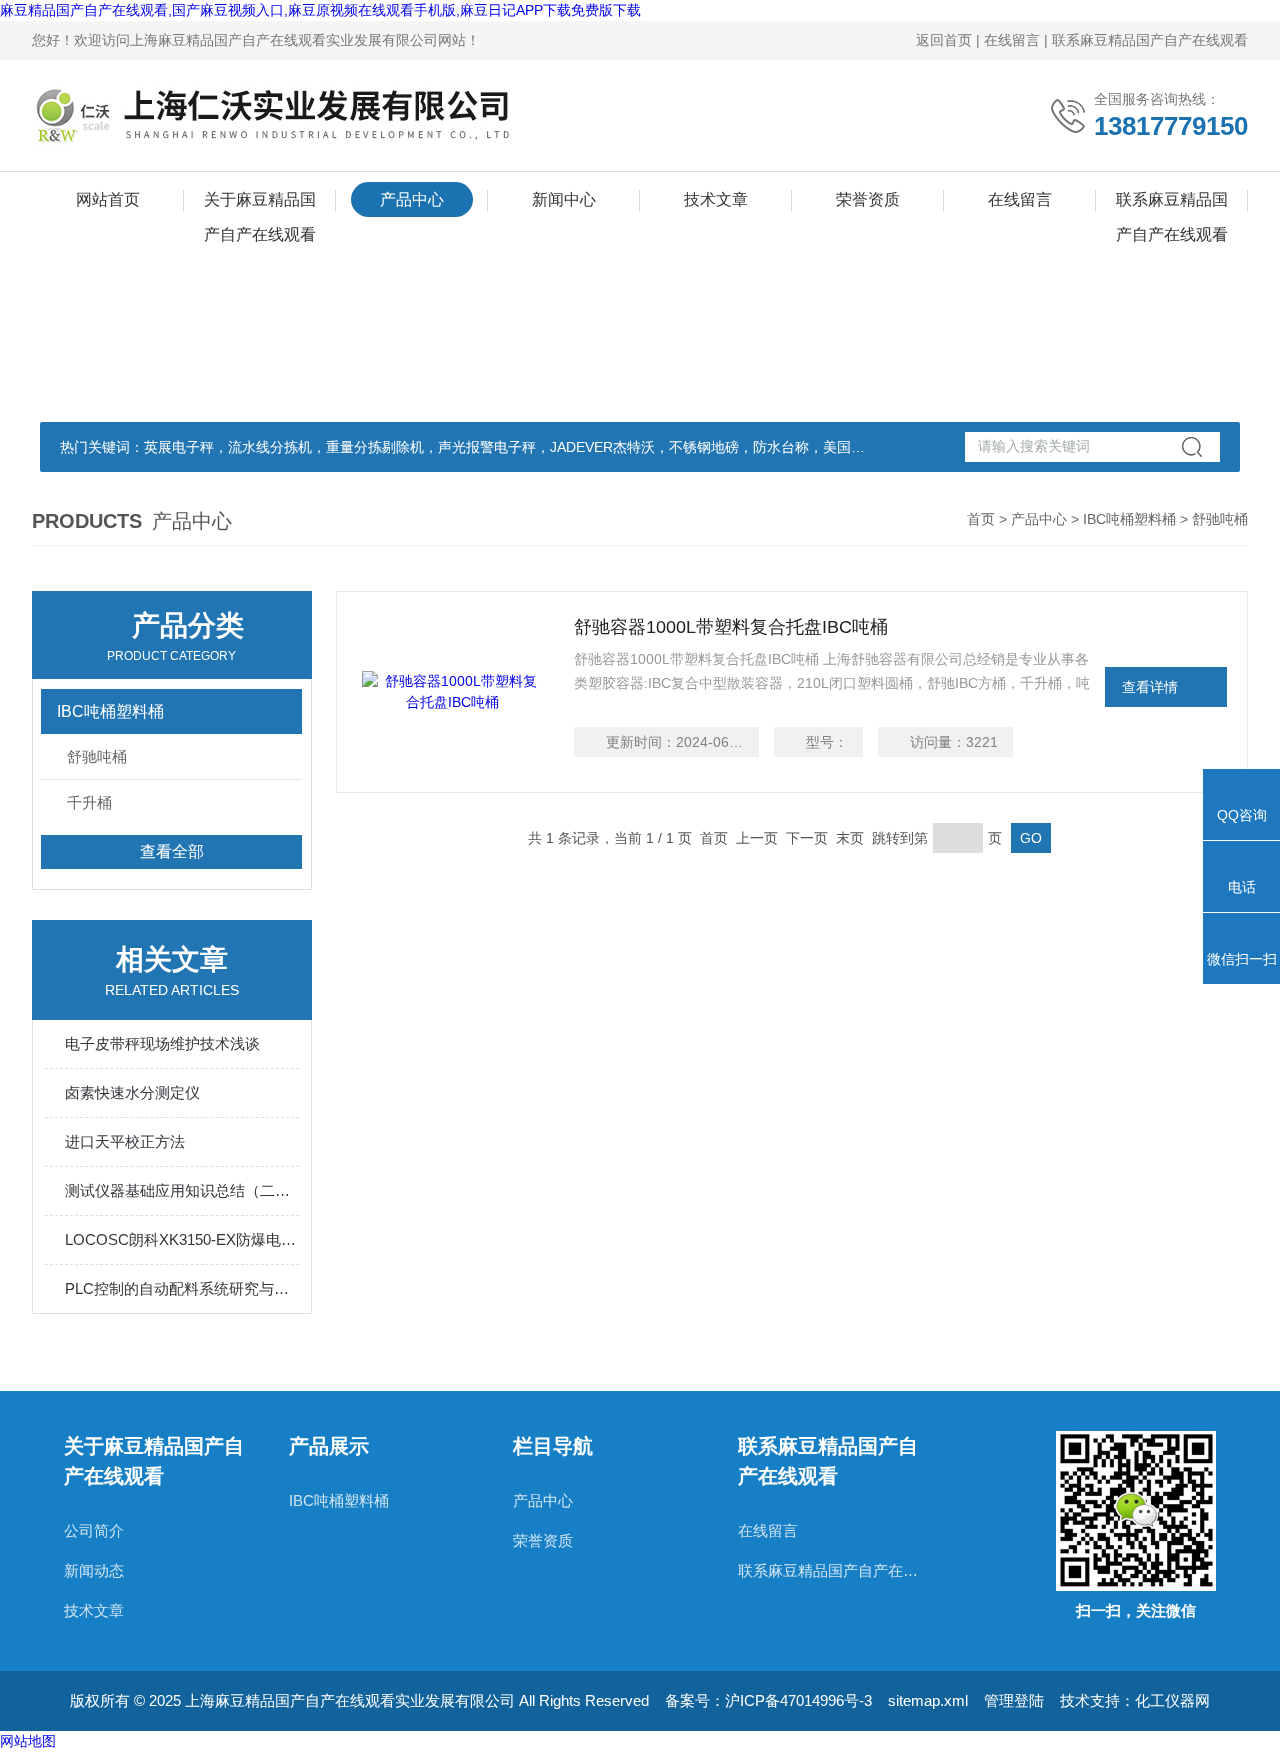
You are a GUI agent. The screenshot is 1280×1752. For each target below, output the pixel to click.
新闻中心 (564, 199)
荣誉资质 (868, 199)
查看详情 (1150, 687)
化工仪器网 (1172, 1700)
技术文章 (716, 199)
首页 (981, 519)
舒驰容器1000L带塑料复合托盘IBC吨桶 (731, 627)
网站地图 (28, 1741)
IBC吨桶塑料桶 (1129, 519)
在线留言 (1012, 40)
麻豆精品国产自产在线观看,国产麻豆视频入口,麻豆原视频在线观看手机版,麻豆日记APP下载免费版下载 (320, 10)
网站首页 (108, 199)
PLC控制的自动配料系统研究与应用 (182, 1288)
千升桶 (89, 802)
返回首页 (944, 40)
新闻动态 (94, 1570)
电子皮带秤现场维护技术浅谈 (162, 1043)
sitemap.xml (928, 1700)
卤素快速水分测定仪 (132, 1092)
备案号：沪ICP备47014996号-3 (768, 1700)
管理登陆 (1014, 1700)
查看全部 (172, 851)
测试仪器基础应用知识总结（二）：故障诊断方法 (182, 1190)
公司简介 (94, 1530)
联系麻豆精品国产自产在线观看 (1150, 40)
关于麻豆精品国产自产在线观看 (260, 204)
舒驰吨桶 (97, 756)
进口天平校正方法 (125, 1141)
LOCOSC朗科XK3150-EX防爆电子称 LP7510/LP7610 (182, 1239)
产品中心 (412, 199)
